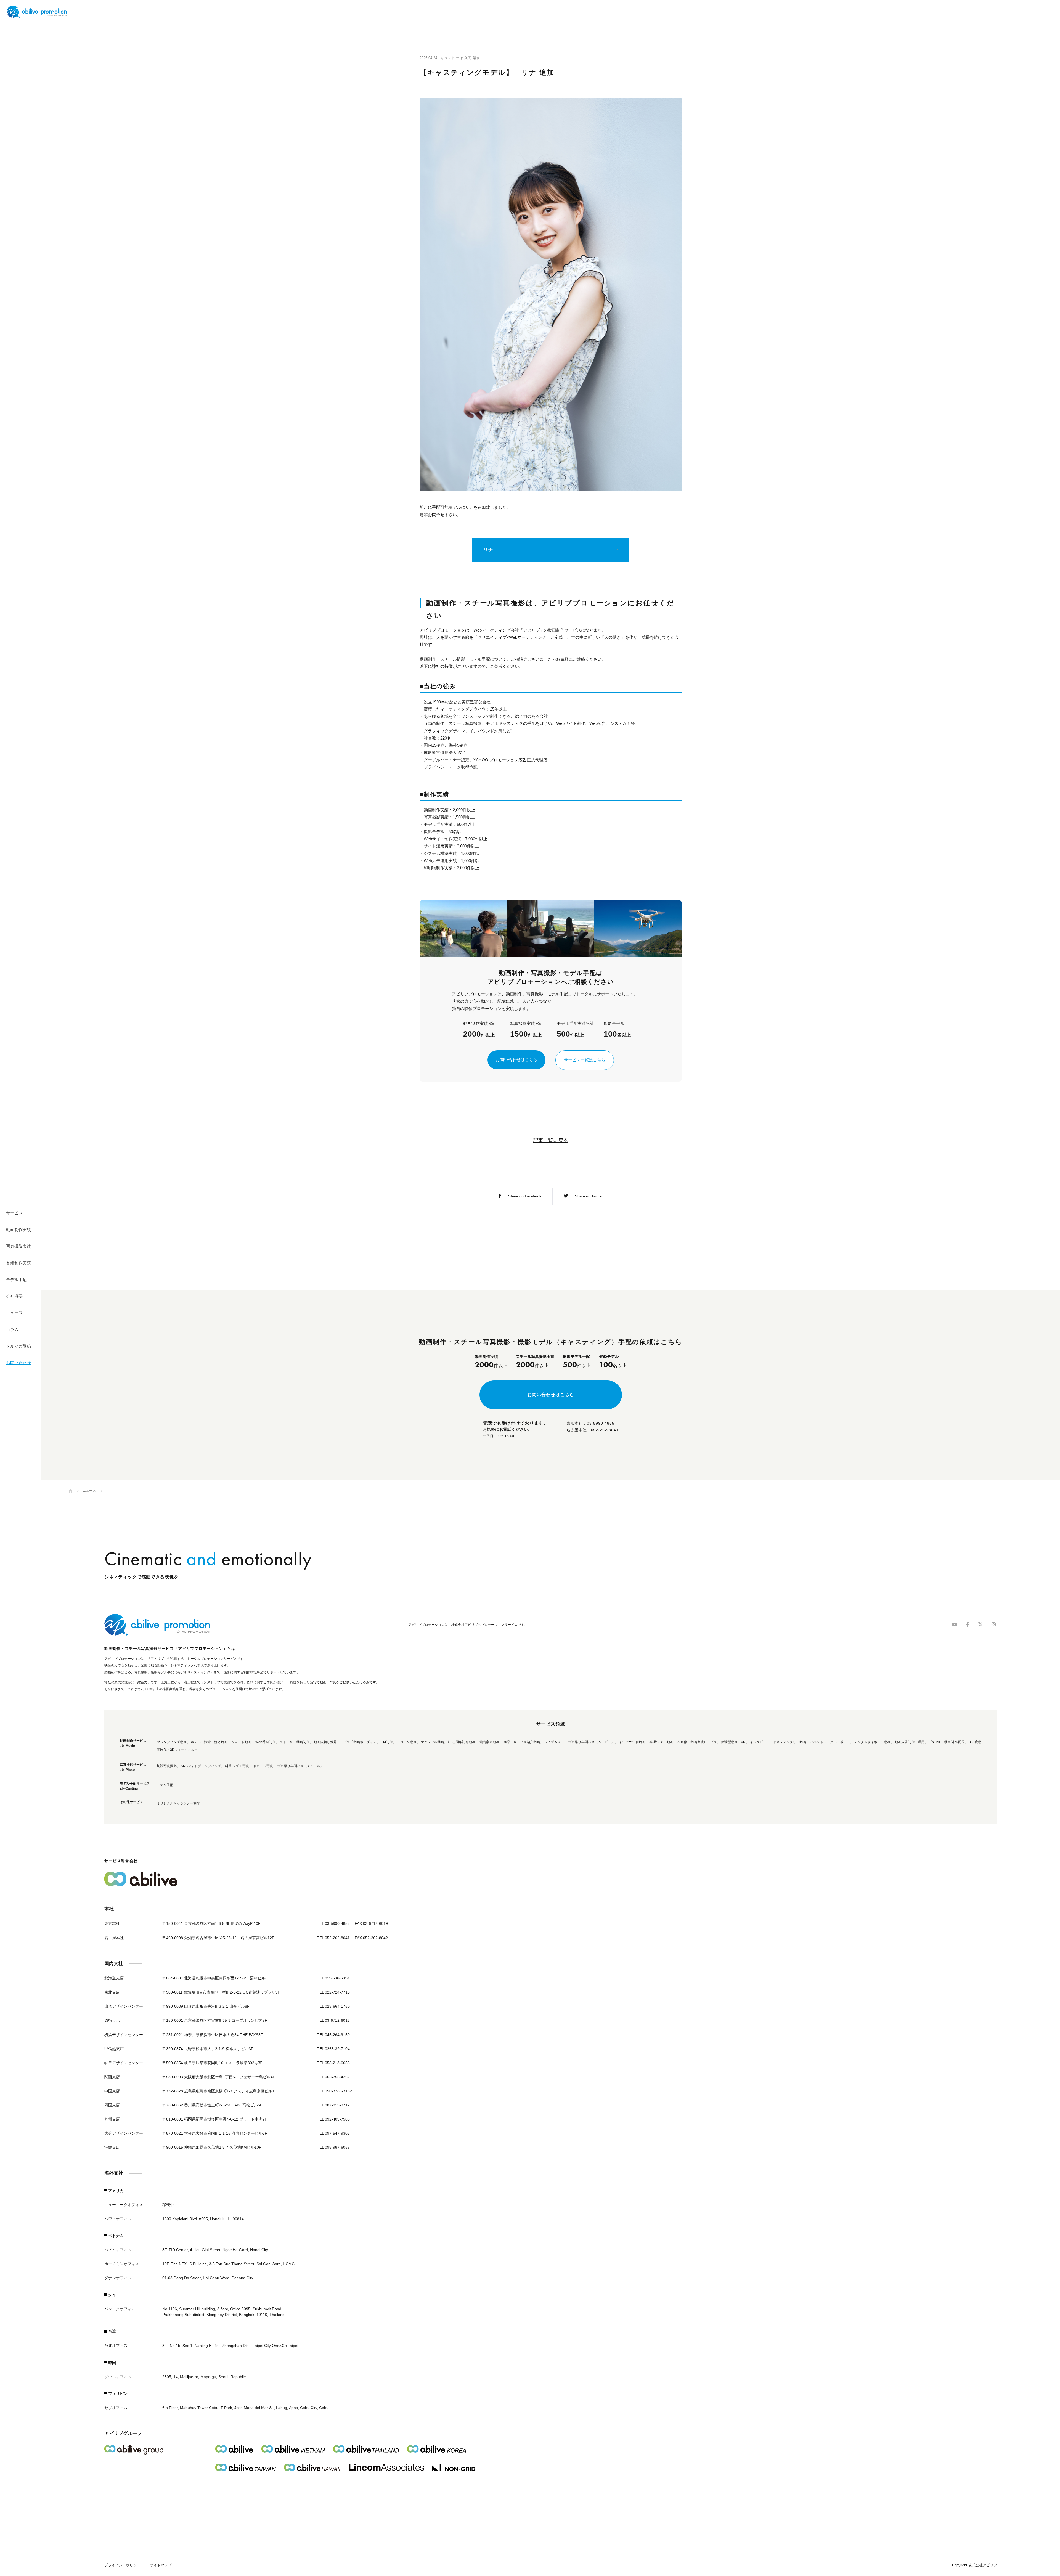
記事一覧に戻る (551, 1140)
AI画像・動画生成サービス (697, 1742)
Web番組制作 (265, 1742)
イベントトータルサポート (830, 1742)
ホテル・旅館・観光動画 (209, 1742)
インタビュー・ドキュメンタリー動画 (778, 1742)
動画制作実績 (18, 1230)
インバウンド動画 (632, 1742)
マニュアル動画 (432, 1742)
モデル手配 (16, 1280)
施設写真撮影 (167, 1766)
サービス (14, 1213)
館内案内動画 (489, 1742)
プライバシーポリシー (122, 2565)
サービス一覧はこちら (585, 1060)
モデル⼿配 (165, 1785)
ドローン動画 (407, 1742)
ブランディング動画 (172, 1742)
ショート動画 (241, 1742)
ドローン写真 (263, 1766)
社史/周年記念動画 (462, 1742)
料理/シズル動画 (661, 1742)
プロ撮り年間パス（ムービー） (591, 1742)
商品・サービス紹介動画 (522, 1742)
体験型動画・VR (733, 1742)
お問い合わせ (18, 1363)
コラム (12, 1330)
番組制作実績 (18, 1263)
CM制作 (387, 1742)
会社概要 (14, 1296)
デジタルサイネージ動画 (872, 1742)
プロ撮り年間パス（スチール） (300, 1766)
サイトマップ (161, 2565)
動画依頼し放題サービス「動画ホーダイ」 (345, 1742)
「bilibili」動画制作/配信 (947, 1742)
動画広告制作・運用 (910, 1742)
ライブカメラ (554, 1742)
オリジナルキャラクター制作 (178, 1803)
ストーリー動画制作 (295, 1742)
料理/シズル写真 (237, 1766)
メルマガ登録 (18, 1346)
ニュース (14, 1313)
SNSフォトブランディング (201, 1766)
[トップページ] (71, 1491)
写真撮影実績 (18, 1246)
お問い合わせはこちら (516, 1060)
